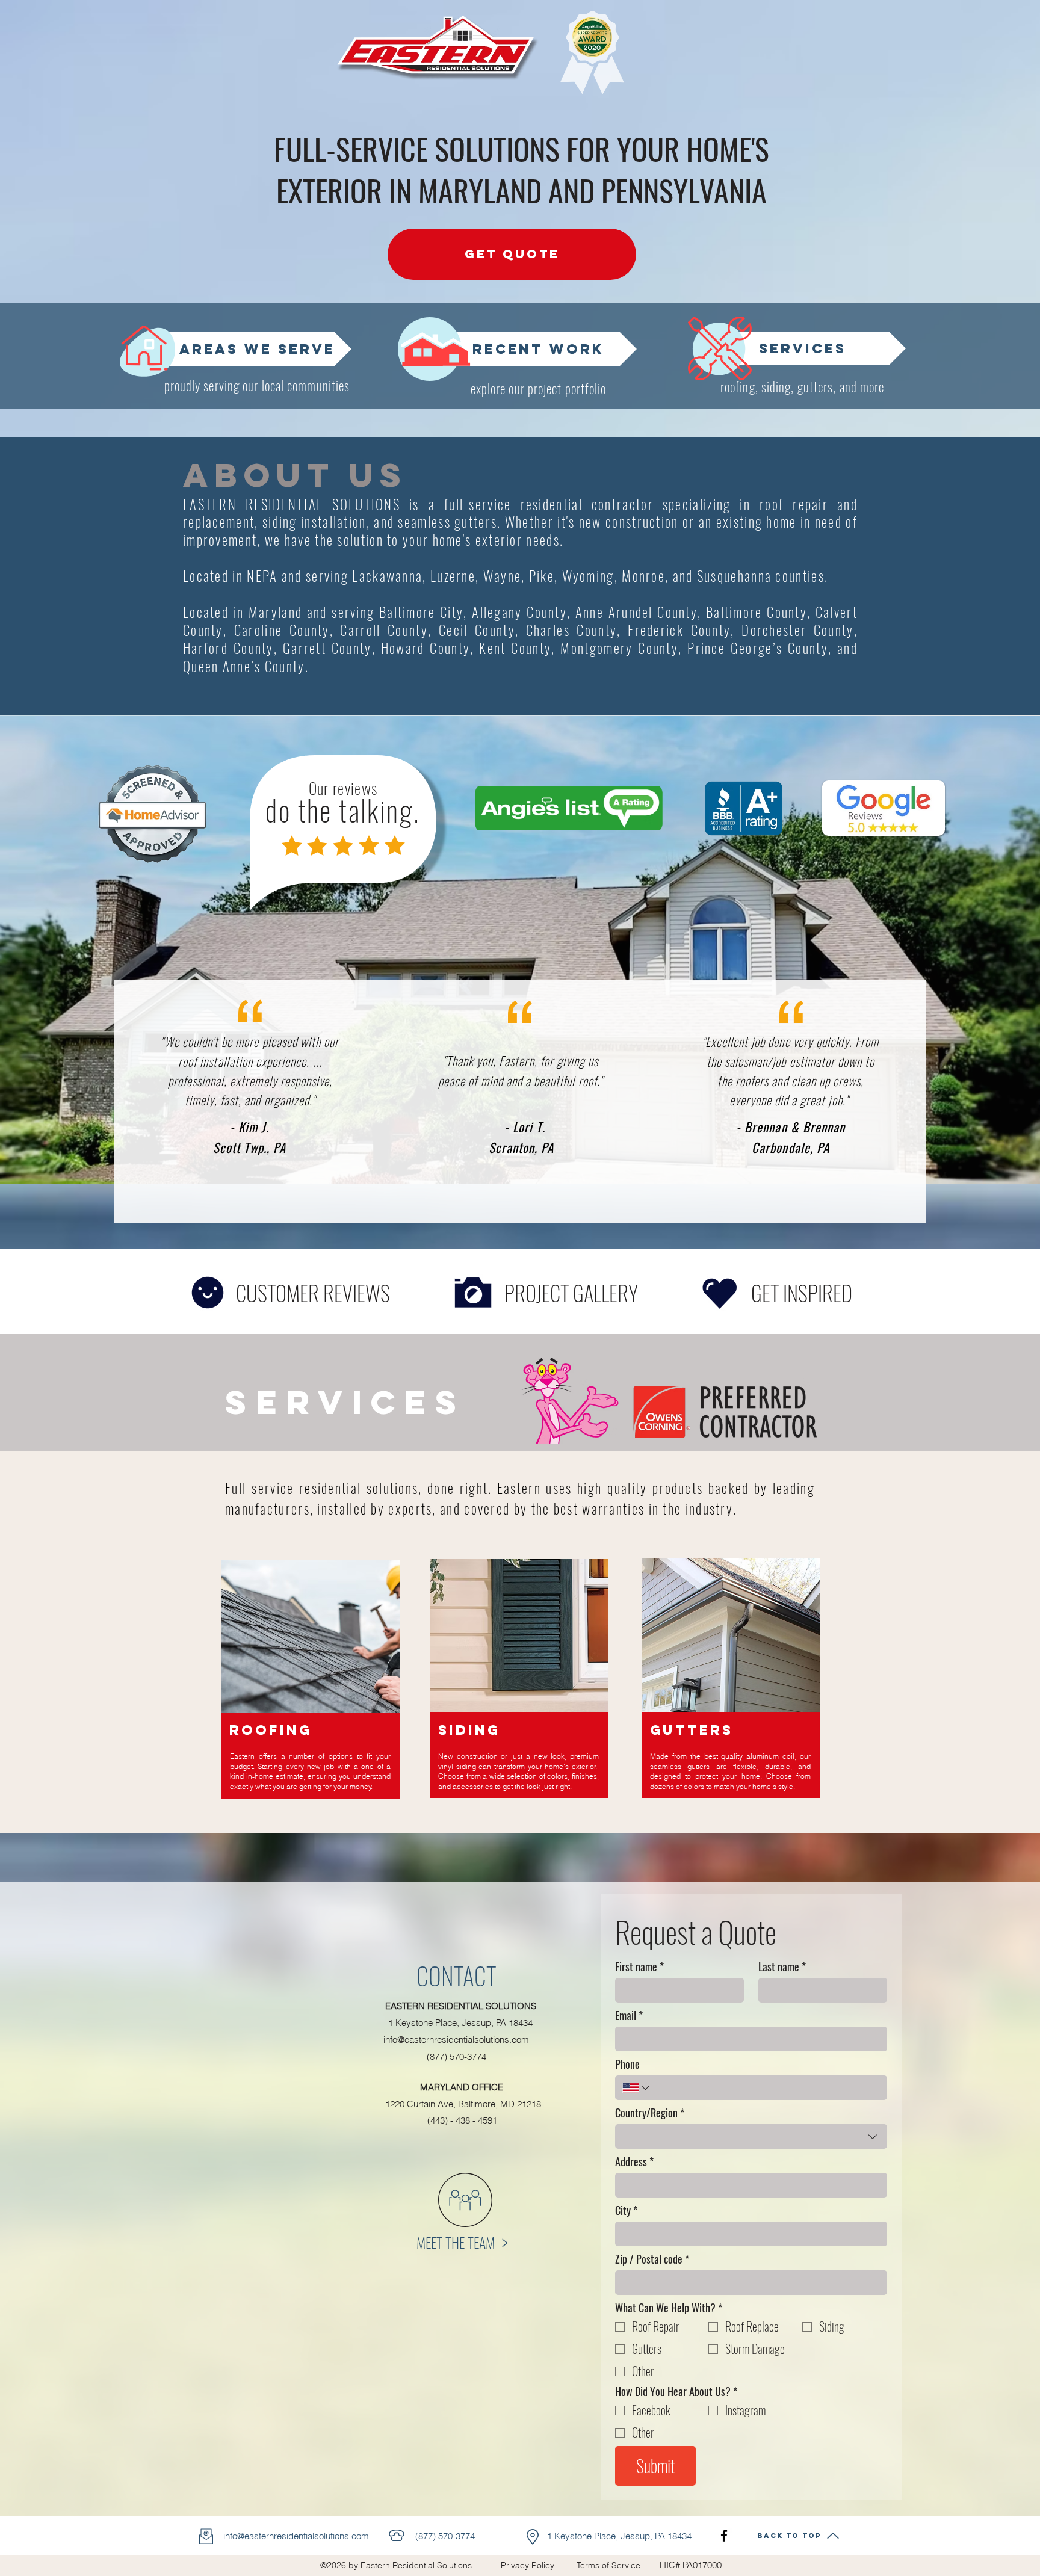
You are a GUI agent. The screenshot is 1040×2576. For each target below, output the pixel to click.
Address (634, 2161)
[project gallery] (473, 1293)
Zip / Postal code (652, 2259)
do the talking (339, 810)
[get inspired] (720, 1293)
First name (639, 1966)
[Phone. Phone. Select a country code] (637, 2088)
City (626, 2210)
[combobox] (751, 2136)
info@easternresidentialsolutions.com (456, 2040)
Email (629, 2015)
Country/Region (650, 2113)
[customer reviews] (208, 1293)
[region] (311, 1692)
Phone (627, 2064)
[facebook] (724, 2536)
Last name (782, 1966)
